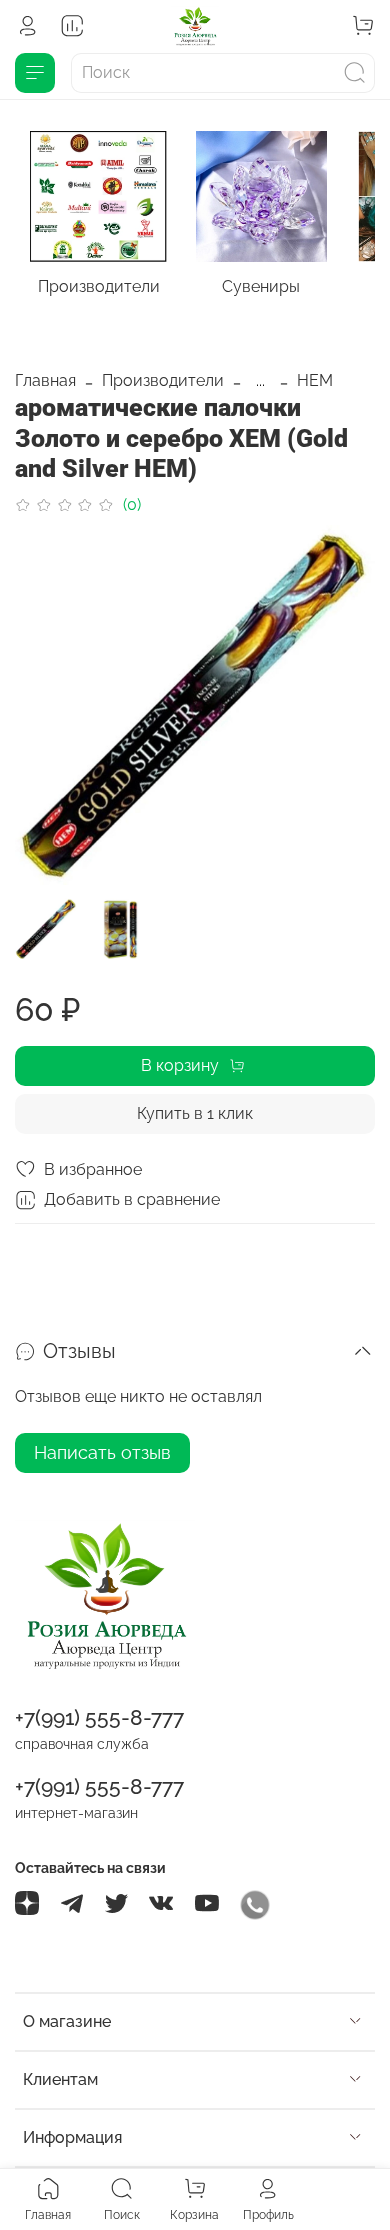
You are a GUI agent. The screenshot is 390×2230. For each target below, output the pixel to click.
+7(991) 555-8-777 (99, 1717)
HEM (315, 380)
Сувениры (261, 287)
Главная (45, 380)
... (260, 381)
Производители (99, 287)
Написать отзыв (102, 1452)
